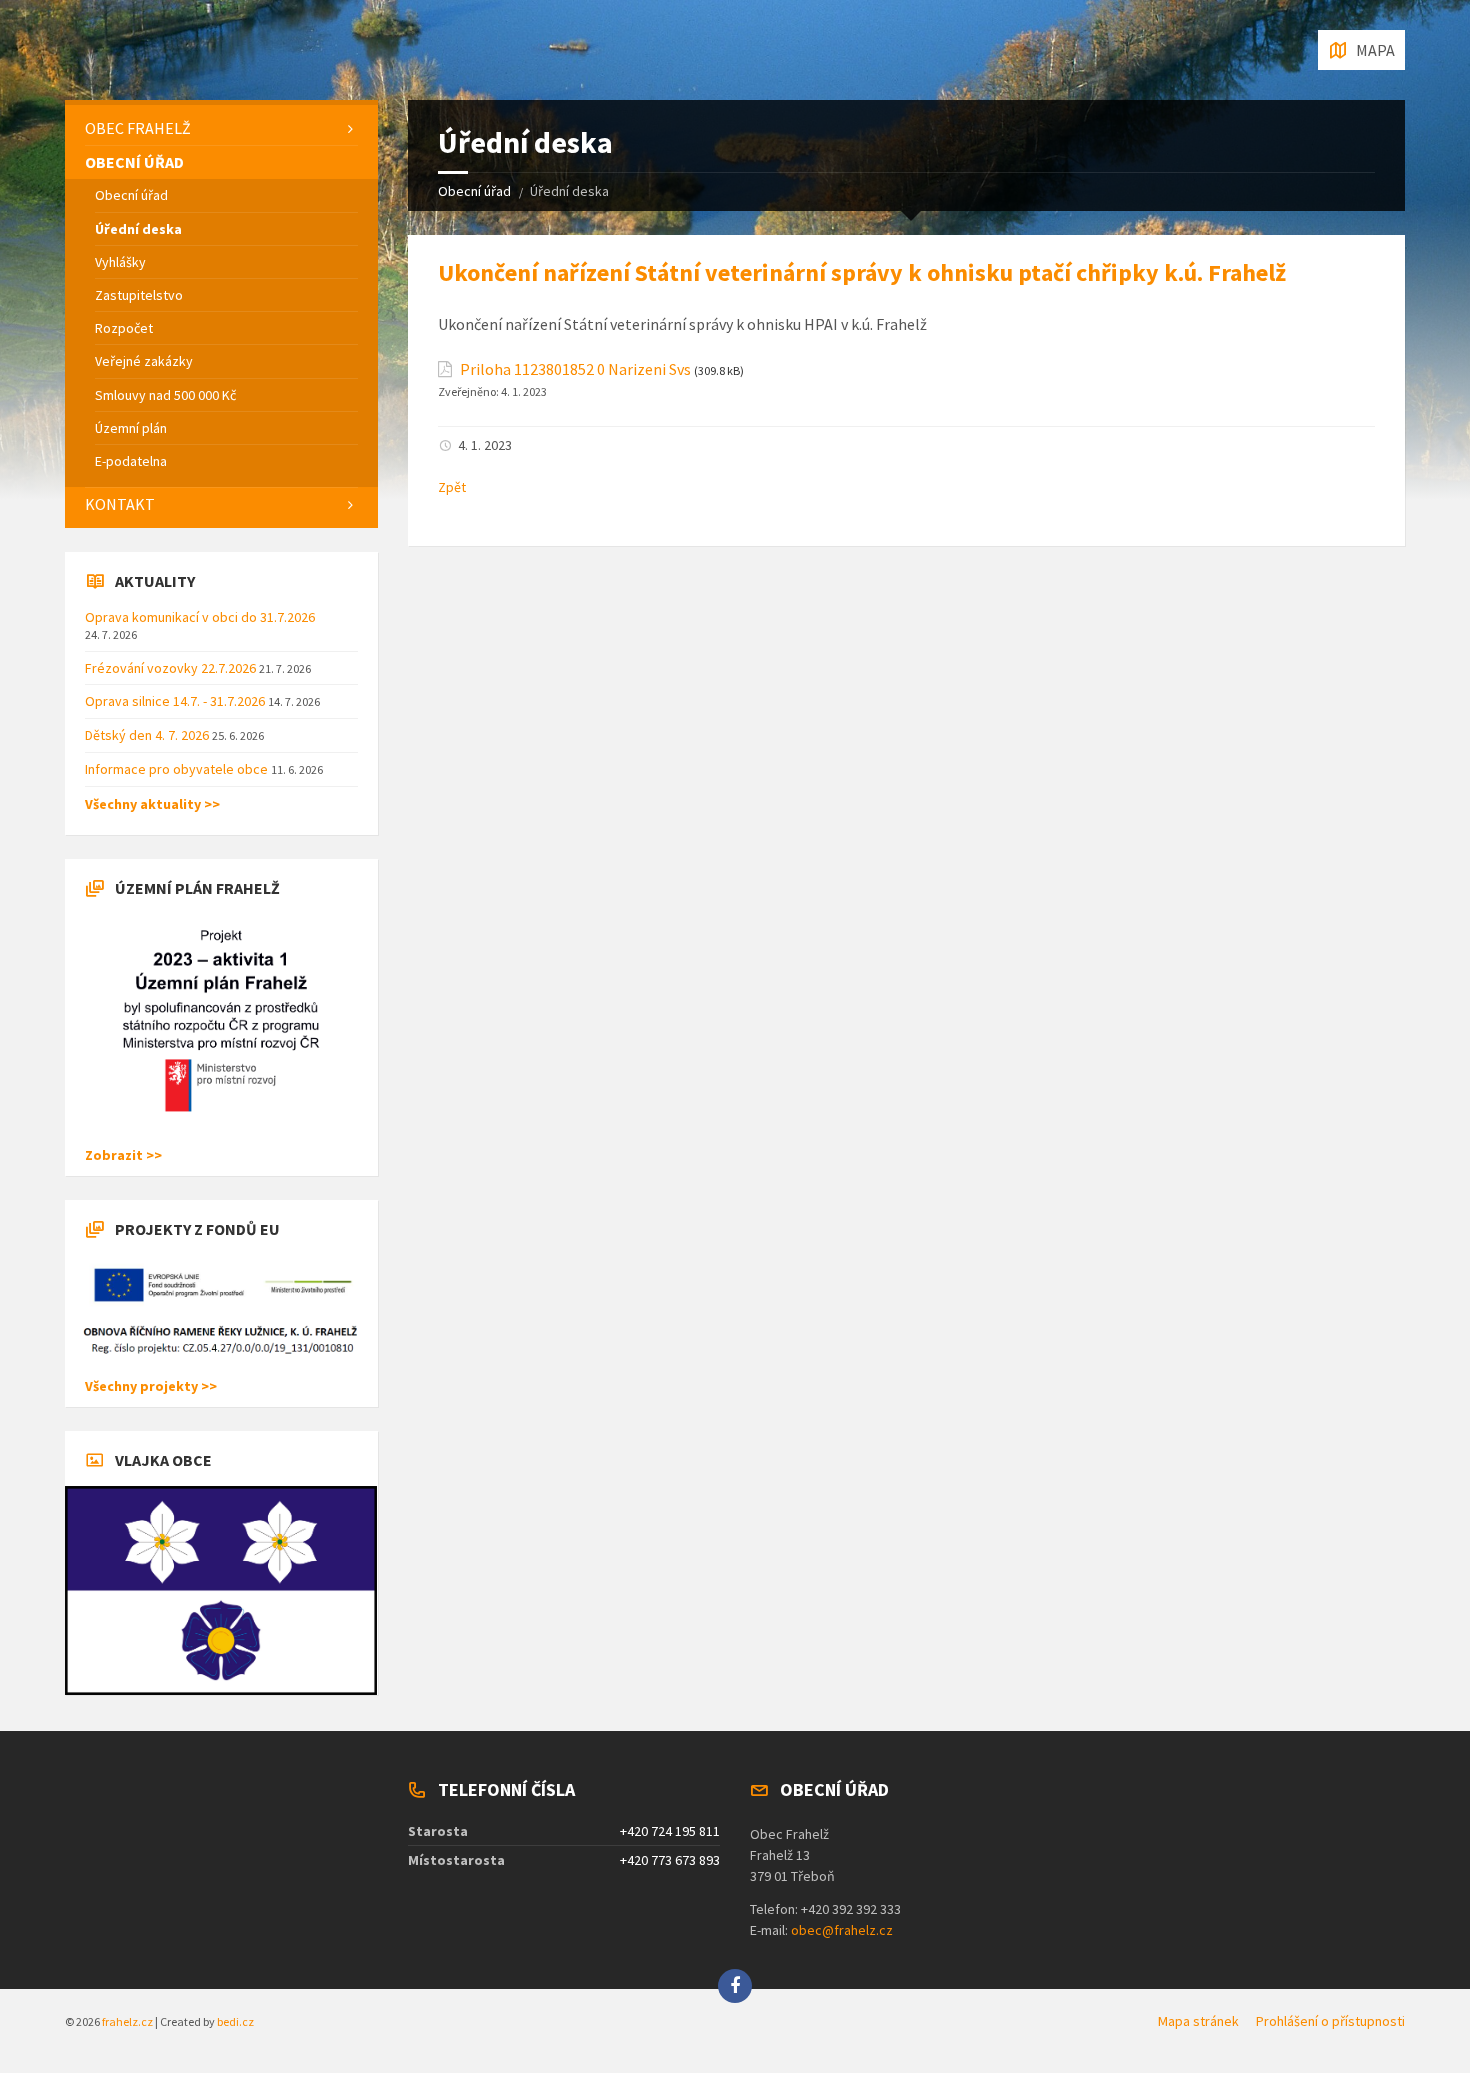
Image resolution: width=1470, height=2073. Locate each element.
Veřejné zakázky (144, 361)
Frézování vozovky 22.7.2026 (172, 668)
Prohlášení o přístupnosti (1330, 2021)
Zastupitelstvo (139, 295)
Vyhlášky (120, 262)
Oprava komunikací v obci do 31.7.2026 (200, 617)
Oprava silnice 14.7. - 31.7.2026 (176, 701)
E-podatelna (131, 461)
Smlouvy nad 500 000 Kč (165, 395)
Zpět (452, 487)
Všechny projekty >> (151, 1386)
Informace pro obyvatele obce (178, 769)
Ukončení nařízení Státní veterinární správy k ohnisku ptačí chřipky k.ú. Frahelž (862, 272)
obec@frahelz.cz (842, 1930)
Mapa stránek (1198, 2021)
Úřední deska (138, 229)
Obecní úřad (474, 191)
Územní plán (131, 428)
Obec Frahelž (138, 128)
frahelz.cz (127, 2021)
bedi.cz (235, 2021)
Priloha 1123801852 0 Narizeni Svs (575, 369)
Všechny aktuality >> (152, 804)
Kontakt (120, 504)
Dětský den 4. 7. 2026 (148, 735)
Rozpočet (124, 328)
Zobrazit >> (123, 1155)
